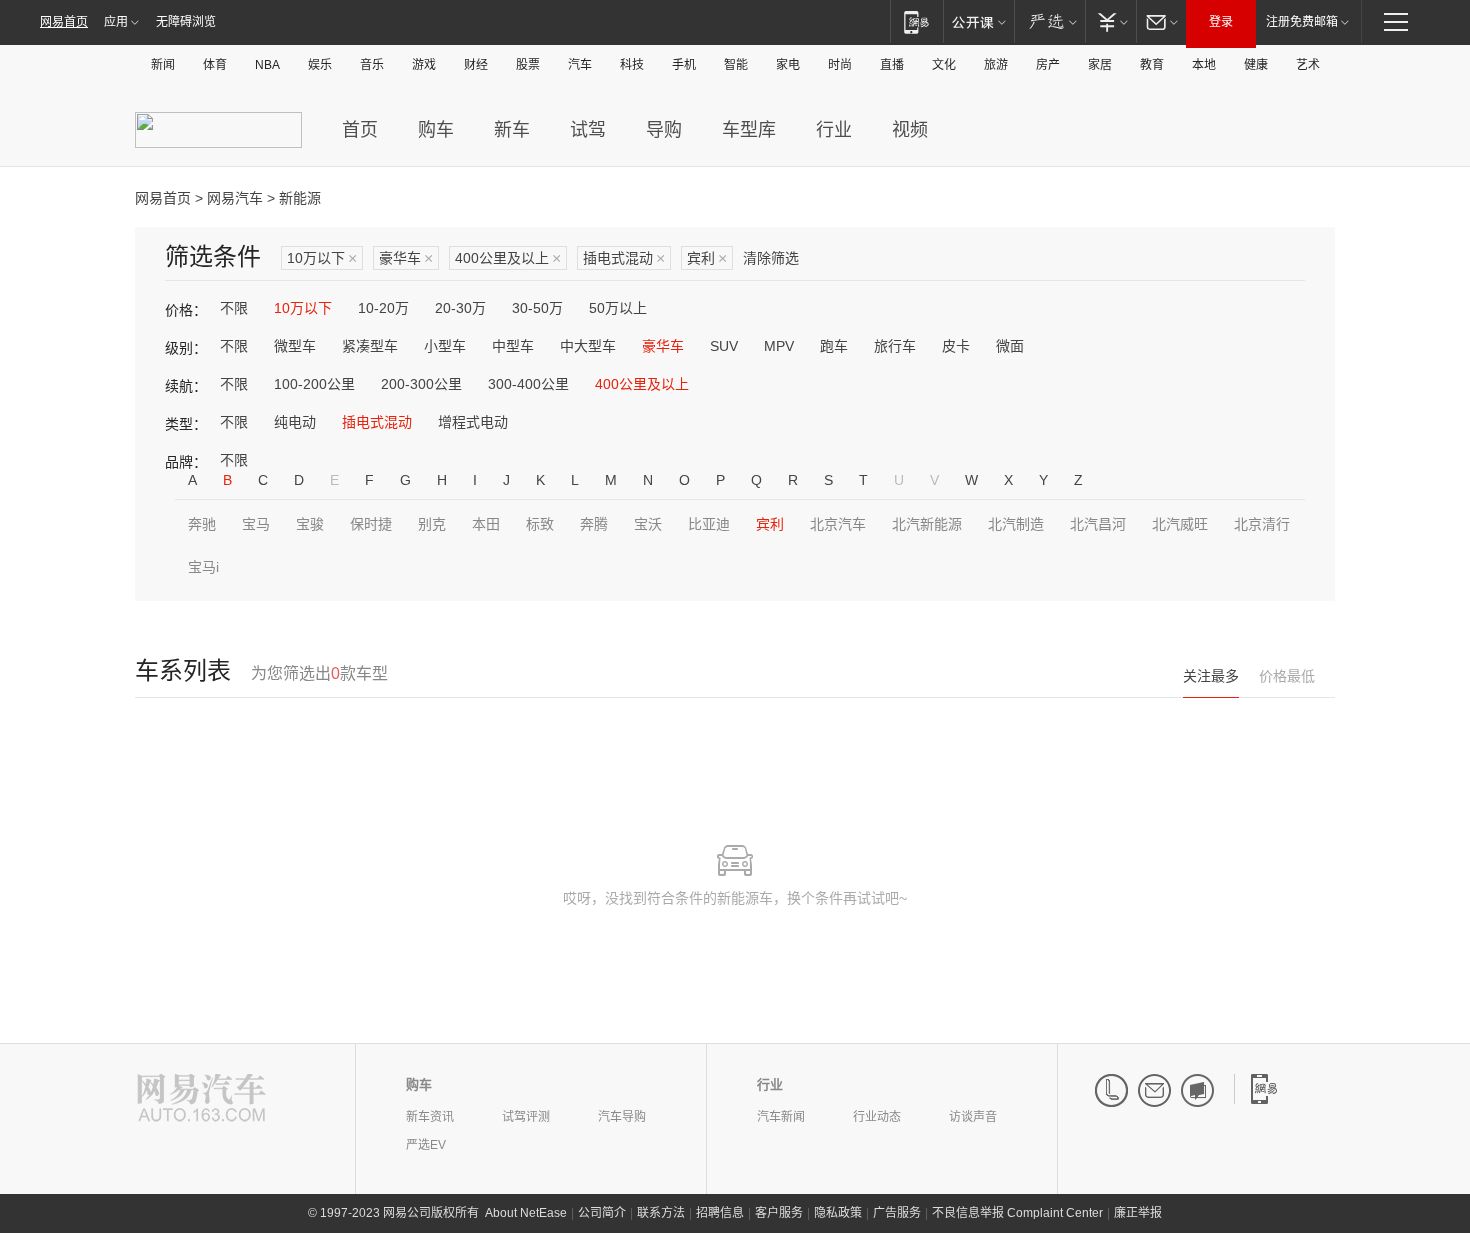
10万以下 (322, 258)
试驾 (588, 130)
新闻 (163, 65)
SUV (724, 346)
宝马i (203, 567)
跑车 (834, 346)
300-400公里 (528, 384)
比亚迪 (709, 524)
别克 (432, 524)
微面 (1010, 346)
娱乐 (320, 65)
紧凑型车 (370, 346)
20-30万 (460, 308)
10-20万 (383, 308)
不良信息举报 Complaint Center (1017, 1213)
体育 (215, 65)
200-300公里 (421, 384)
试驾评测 (526, 1117)
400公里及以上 (508, 258)
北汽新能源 (927, 524)
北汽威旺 (1180, 524)
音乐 (372, 65)
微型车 (295, 346)
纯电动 (295, 422)
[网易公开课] (978, 21)
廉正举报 (1138, 1213)
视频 (910, 130)
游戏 (424, 65)
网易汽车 (235, 198)
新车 (512, 130)
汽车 (580, 65)
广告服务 (897, 1213)
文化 (944, 65)
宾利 (707, 258)
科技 (632, 65)
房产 (1048, 65)
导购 (664, 130)
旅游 (996, 65)
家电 (788, 65)
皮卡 (956, 346)
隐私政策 (838, 1213)
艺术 (1308, 65)
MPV (779, 346)
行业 (834, 130)
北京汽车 (838, 524)
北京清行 (1262, 524)
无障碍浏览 (186, 22)
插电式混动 (624, 258)
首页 (360, 130)
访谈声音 (973, 1117)
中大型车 (588, 346)
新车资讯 (430, 1117)
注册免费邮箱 (1302, 22)
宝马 (256, 524)
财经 (476, 65)
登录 (1221, 22)
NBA (267, 65)
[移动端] (916, 21)
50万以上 (618, 308)
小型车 (445, 346)
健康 (1256, 65)
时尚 (840, 65)
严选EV (426, 1145)
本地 (1204, 65)
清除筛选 (771, 258)
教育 (1152, 65)
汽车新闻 (781, 1117)
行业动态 (877, 1117)
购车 (436, 130)
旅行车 (895, 346)
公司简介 (602, 1213)
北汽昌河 (1098, 524)
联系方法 (661, 1213)
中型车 (513, 346)
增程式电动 (473, 422)
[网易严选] (1049, 21)
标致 (540, 524)
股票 (528, 65)
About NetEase (526, 1213)
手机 (684, 65)
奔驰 (202, 524)
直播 (892, 65)
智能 (736, 65)
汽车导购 (622, 1117)
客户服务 (779, 1213)
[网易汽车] (201, 1099)
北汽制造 (1016, 524)
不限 (234, 308)
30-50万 (537, 308)
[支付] (1110, 21)
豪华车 (406, 258)
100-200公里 (314, 384)
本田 (486, 524)
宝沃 (648, 524)
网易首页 (64, 22)
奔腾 (594, 524)
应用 (116, 22)
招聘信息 (720, 1213)
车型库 (749, 130)
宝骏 (310, 524)
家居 (1100, 65)
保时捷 (371, 524)
